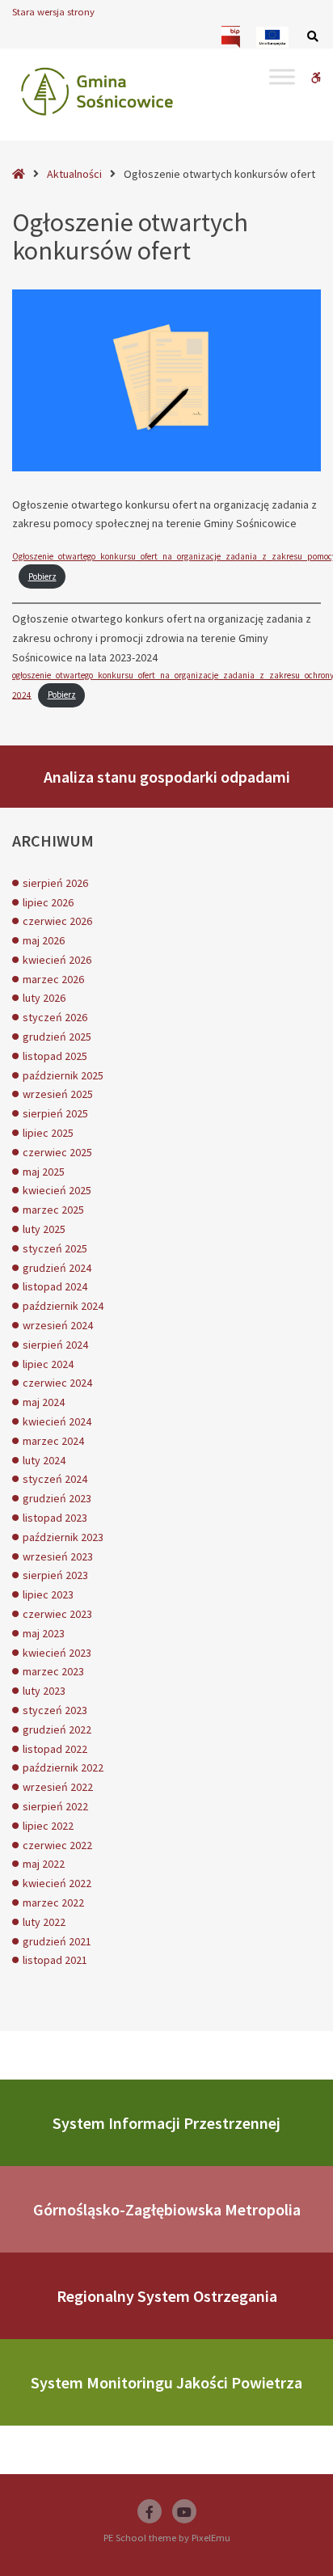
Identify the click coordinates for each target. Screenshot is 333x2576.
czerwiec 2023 (57, 1614)
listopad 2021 (55, 1960)
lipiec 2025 (48, 1133)
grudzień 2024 (57, 1268)
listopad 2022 (55, 1749)
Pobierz (42, 576)
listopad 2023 (55, 1518)
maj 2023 (44, 1633)
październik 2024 (63, 1306)
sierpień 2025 (55, 1113)
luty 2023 (44, 1691)
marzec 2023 (53, 1671)
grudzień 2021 (57, 1941)
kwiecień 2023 (57, 1653)
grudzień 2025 (57, 1037)
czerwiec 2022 (57, 1845)
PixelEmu (211, 2538)
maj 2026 (44, 940)
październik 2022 (63, 1767)
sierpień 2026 (55, 883)
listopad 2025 (55, 1056)
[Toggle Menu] (282, 76)
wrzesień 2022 (58, 1787)
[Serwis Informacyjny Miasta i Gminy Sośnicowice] (97, 91)
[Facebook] (150, 2511)
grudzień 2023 (57, 1498)
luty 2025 (44, 1229)
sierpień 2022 (55, 1806)
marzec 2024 (53, 1441)
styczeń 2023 (55, 1710)
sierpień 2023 (55, 1575)
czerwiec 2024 (57, 1383)
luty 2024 (44, 1460)
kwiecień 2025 (57, 1190)
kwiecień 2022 (57, 1883)
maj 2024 (44, 1402)
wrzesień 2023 (58, 1556)
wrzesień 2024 (58, 1325)
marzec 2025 (53, 1210)
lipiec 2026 (48, 902)
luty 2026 (44, 998)
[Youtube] (184, 2511)
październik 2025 (63, 1075)
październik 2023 (63, 1537)
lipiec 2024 (48, 1364)
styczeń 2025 (55, 1248)
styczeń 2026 (55, 1017)
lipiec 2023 (48, 1594)
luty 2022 (44, 1922)
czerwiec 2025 (57, 1152)
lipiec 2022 (48, 1826)
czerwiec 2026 (57, 921)
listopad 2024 (55, 1286)
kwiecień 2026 (57, 960)
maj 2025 (44, 1172)
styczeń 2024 (55, 1479)
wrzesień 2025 (58, 1094)
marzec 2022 (53, 1902)
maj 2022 (44, 1864)
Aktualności (74, 174)
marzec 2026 (53, 979)
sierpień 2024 (55, 1345)
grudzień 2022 (57, 1729)
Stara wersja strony (53, 12)
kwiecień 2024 (57, 1421)
